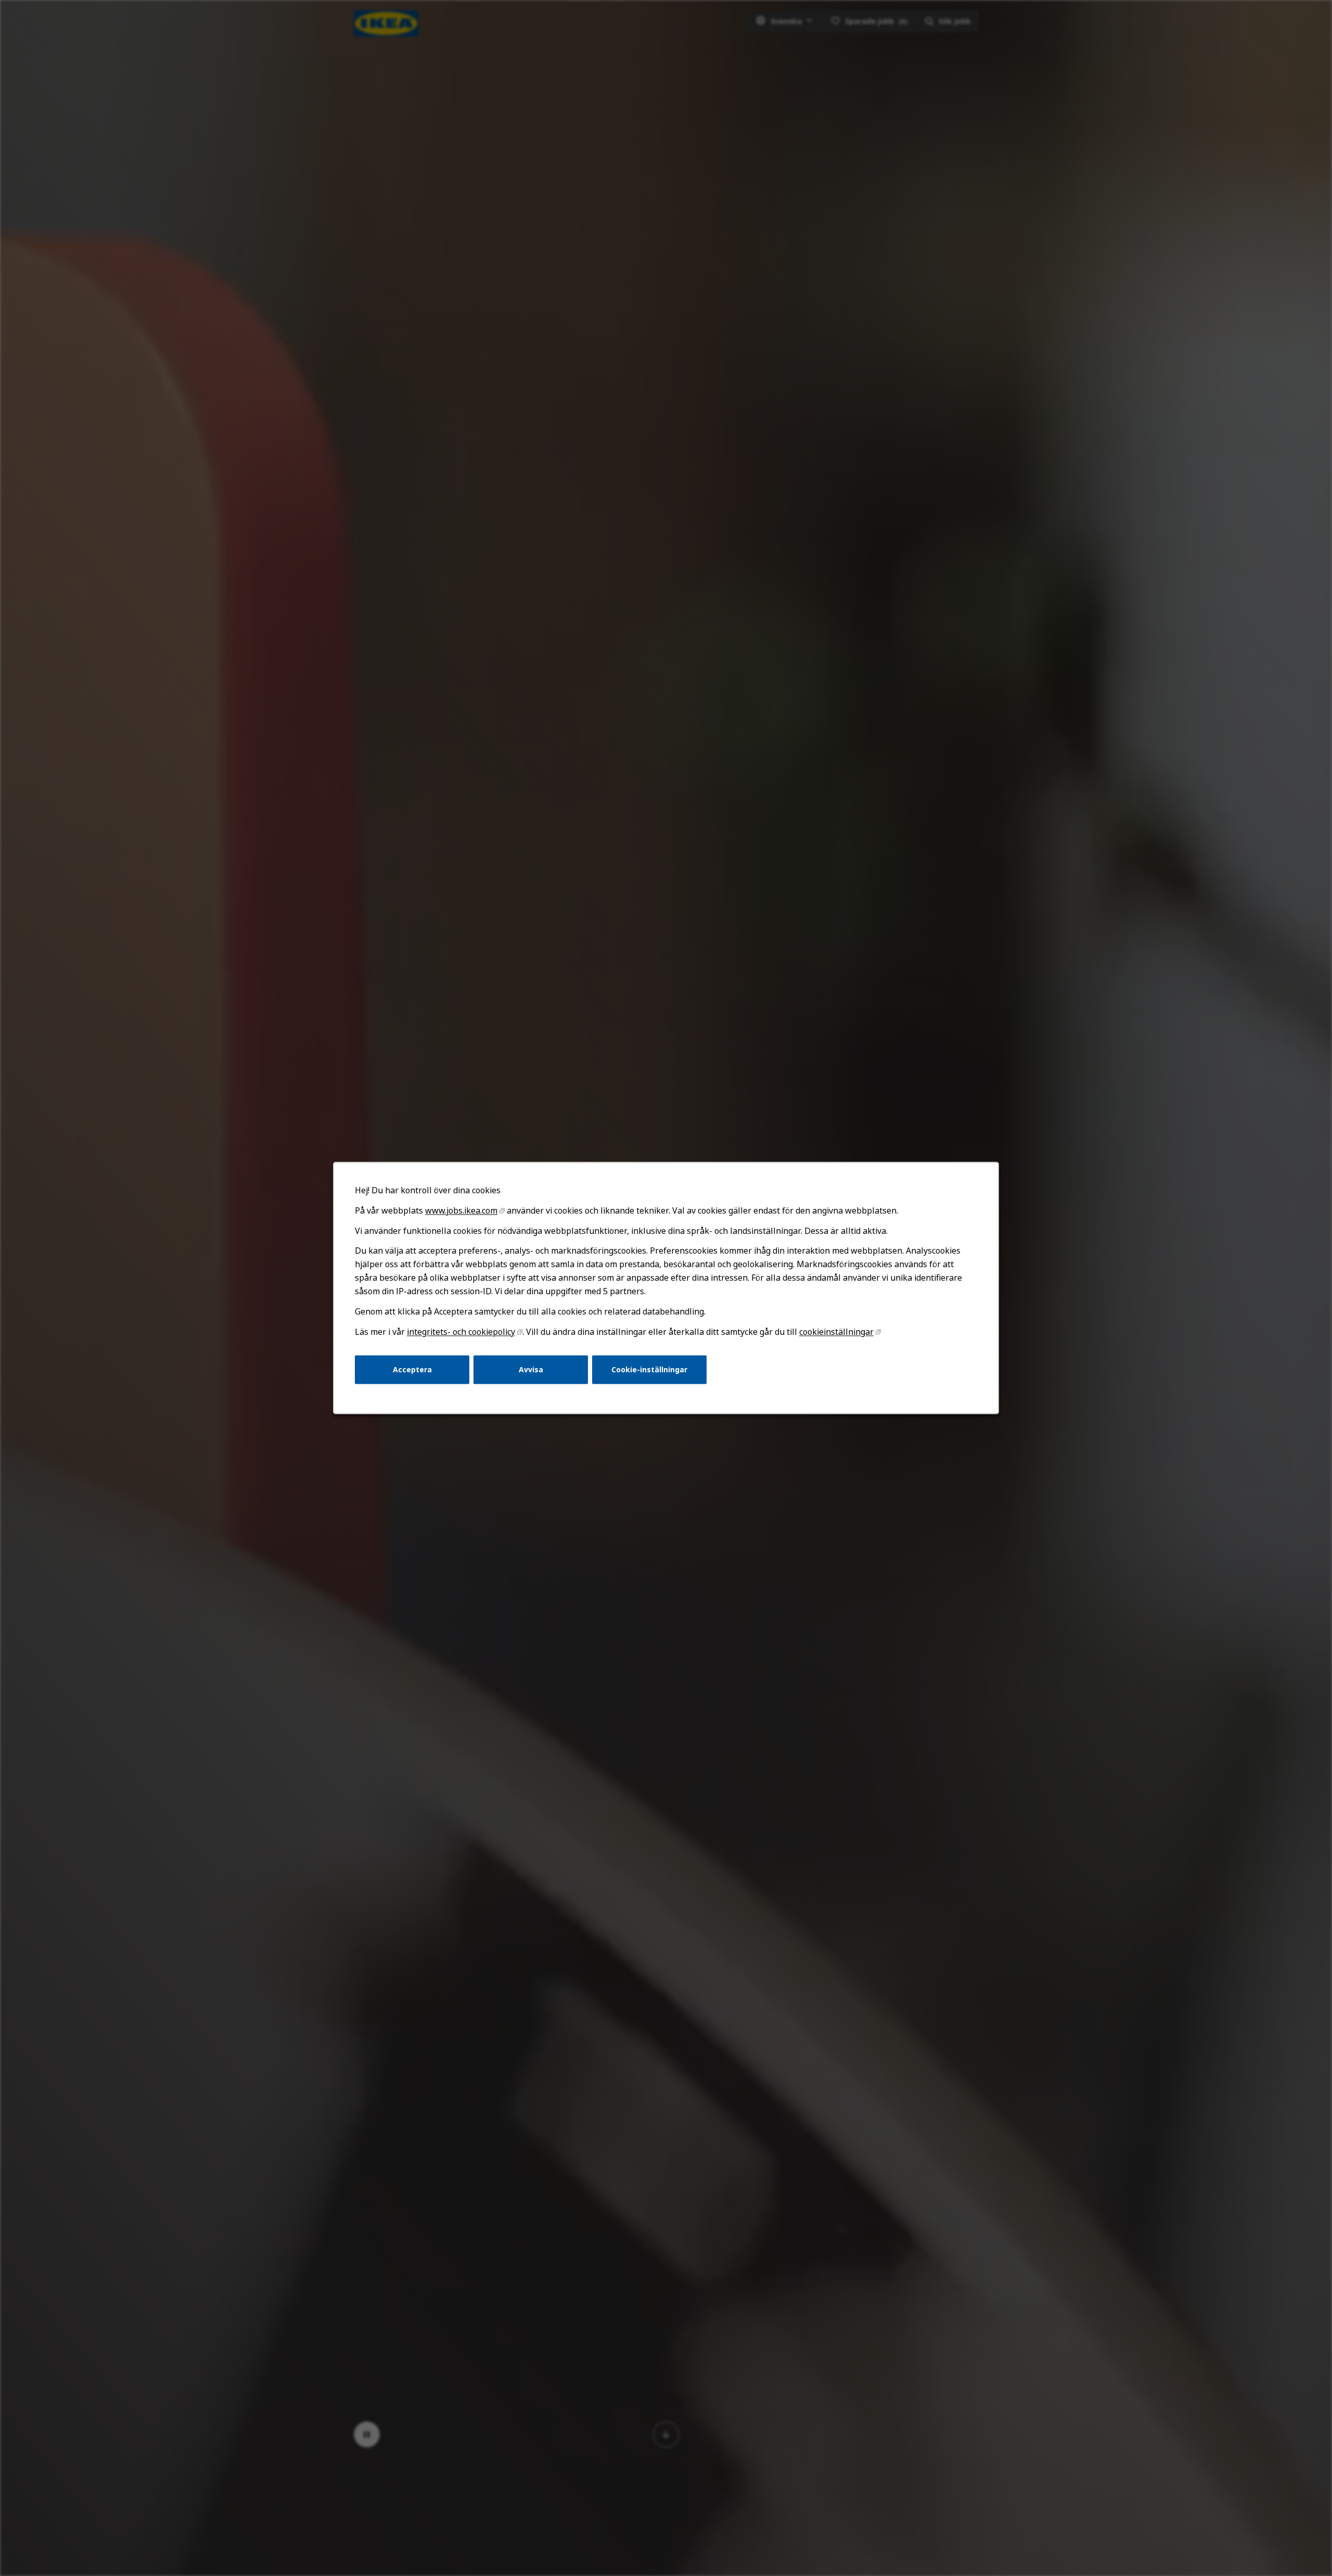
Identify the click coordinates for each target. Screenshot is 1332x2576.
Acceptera (412, 1369)
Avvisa (531, 1369)
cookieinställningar (836, 1332)
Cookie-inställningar (649, 1369)
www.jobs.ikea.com (461, 1210)
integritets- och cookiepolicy (461, 1332)
